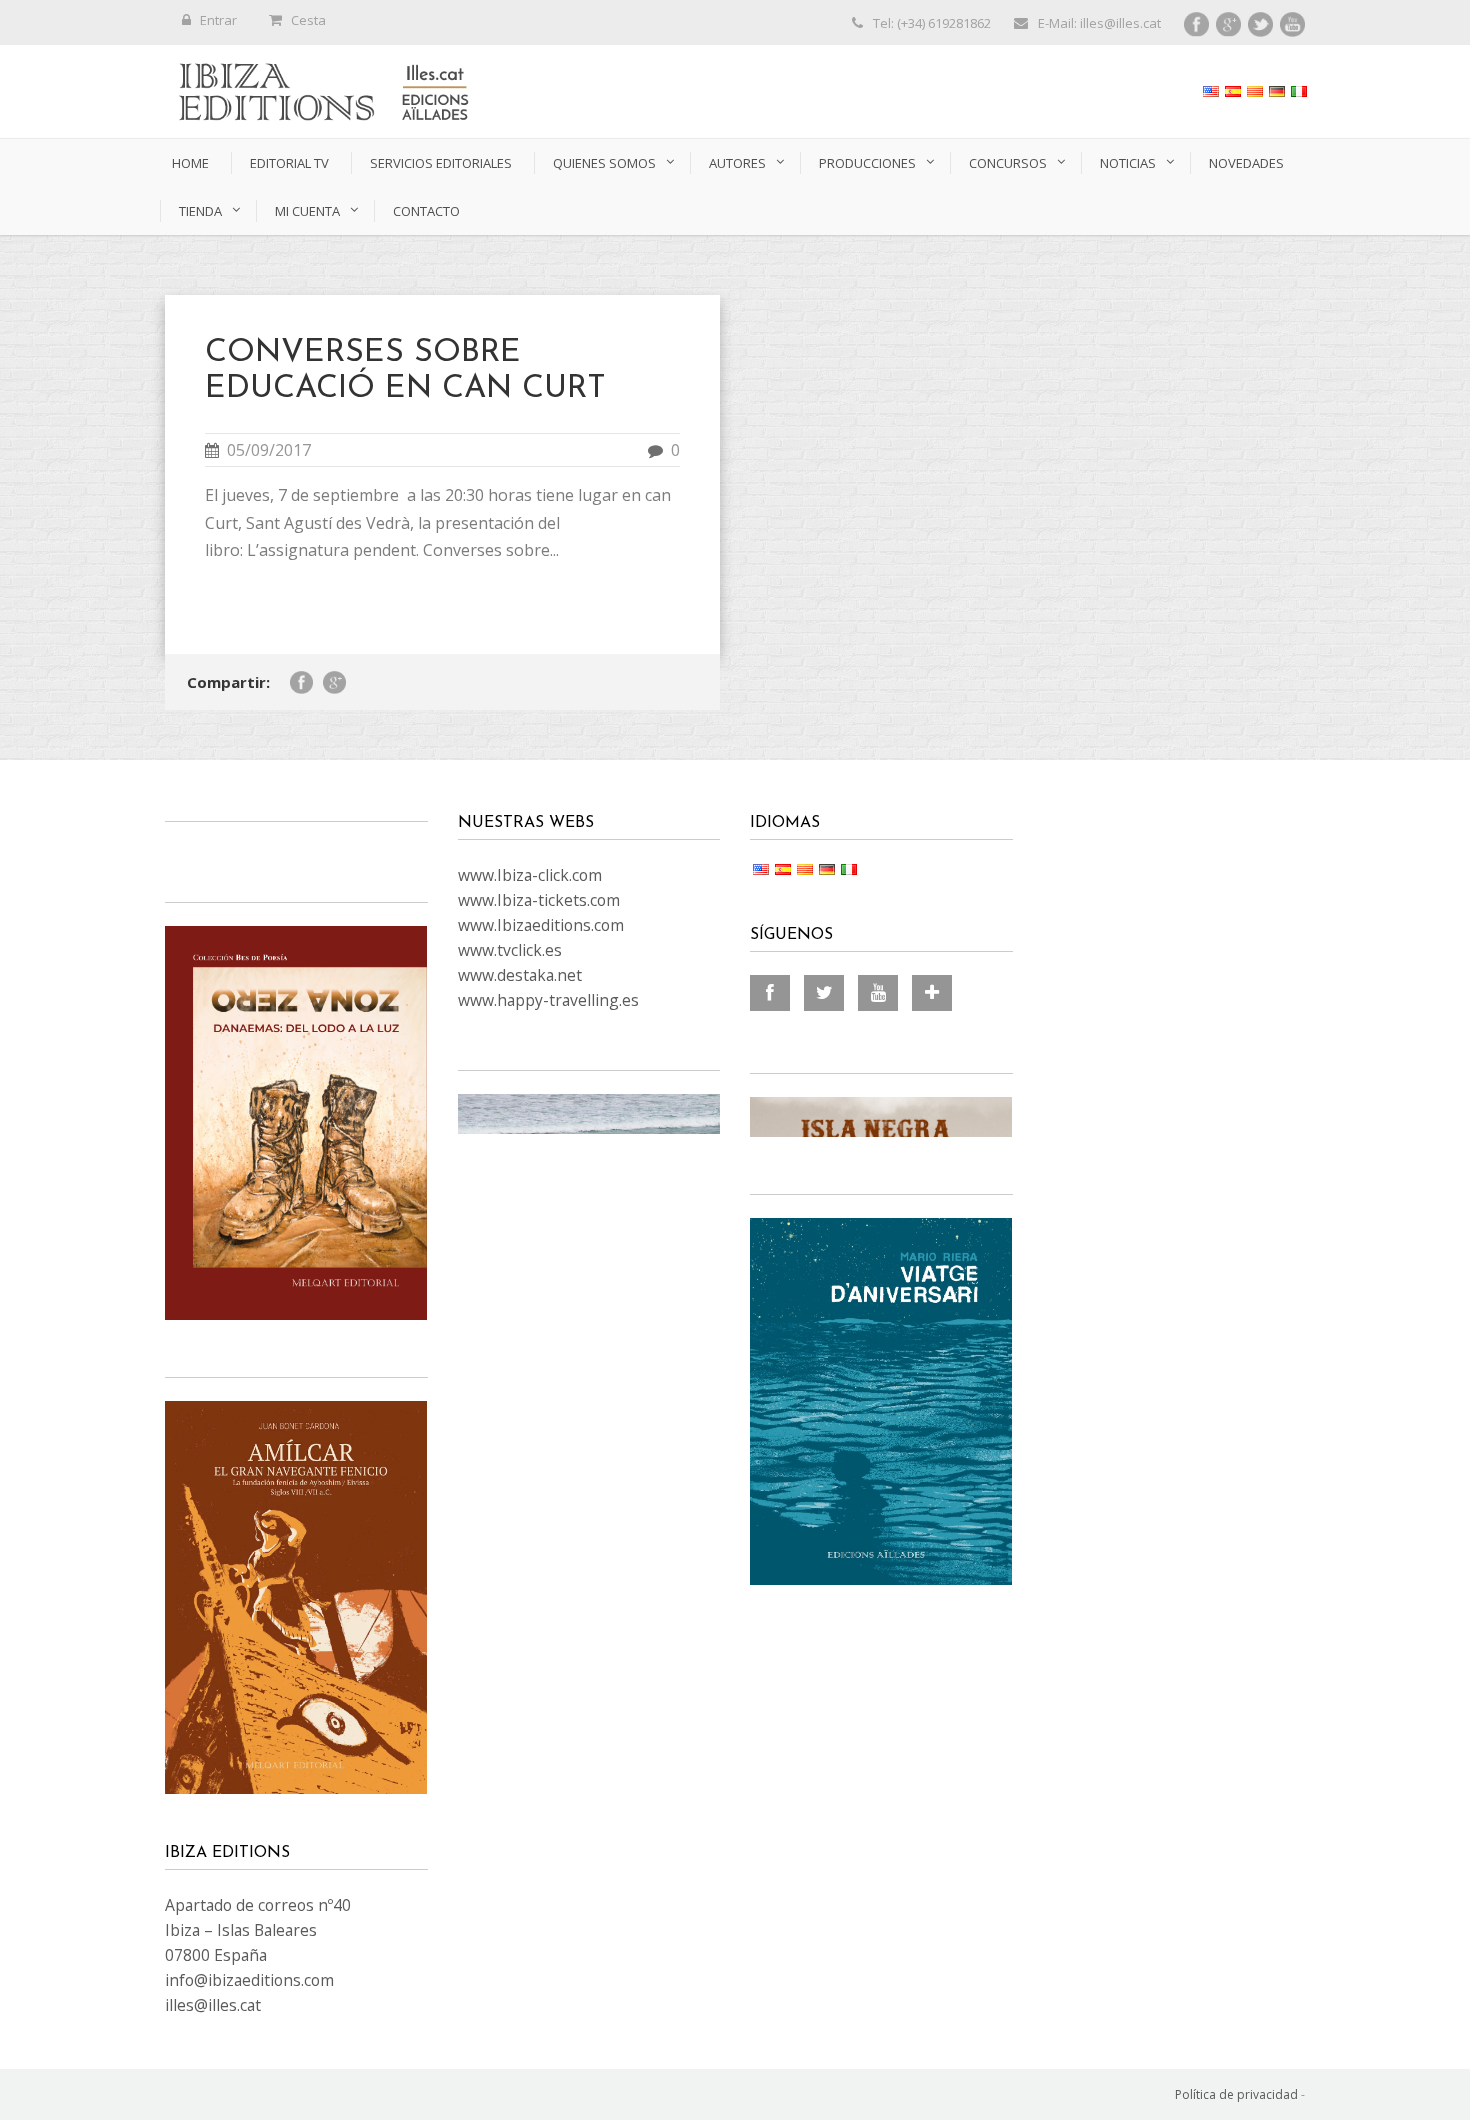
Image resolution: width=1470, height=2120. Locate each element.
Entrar (218, 20)
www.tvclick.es (510, 950)
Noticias (1128, 163)
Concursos (1008, 163)
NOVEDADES (1246, 163)
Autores (737, 163)
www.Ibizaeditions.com (541, 925)
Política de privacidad (1236, 2094)
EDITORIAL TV (289, 163)
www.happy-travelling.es (548, 1000)
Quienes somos (604, 163)
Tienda (200, 211)
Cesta (308, 20)
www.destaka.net (520, 975)
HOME (190, 163)
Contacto (426, 211)
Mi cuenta (307, 211)
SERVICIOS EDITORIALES (441, 163)
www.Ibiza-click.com (530, 875)
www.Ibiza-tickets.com (539, 900)
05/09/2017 (269, 450)
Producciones (867, 163)
